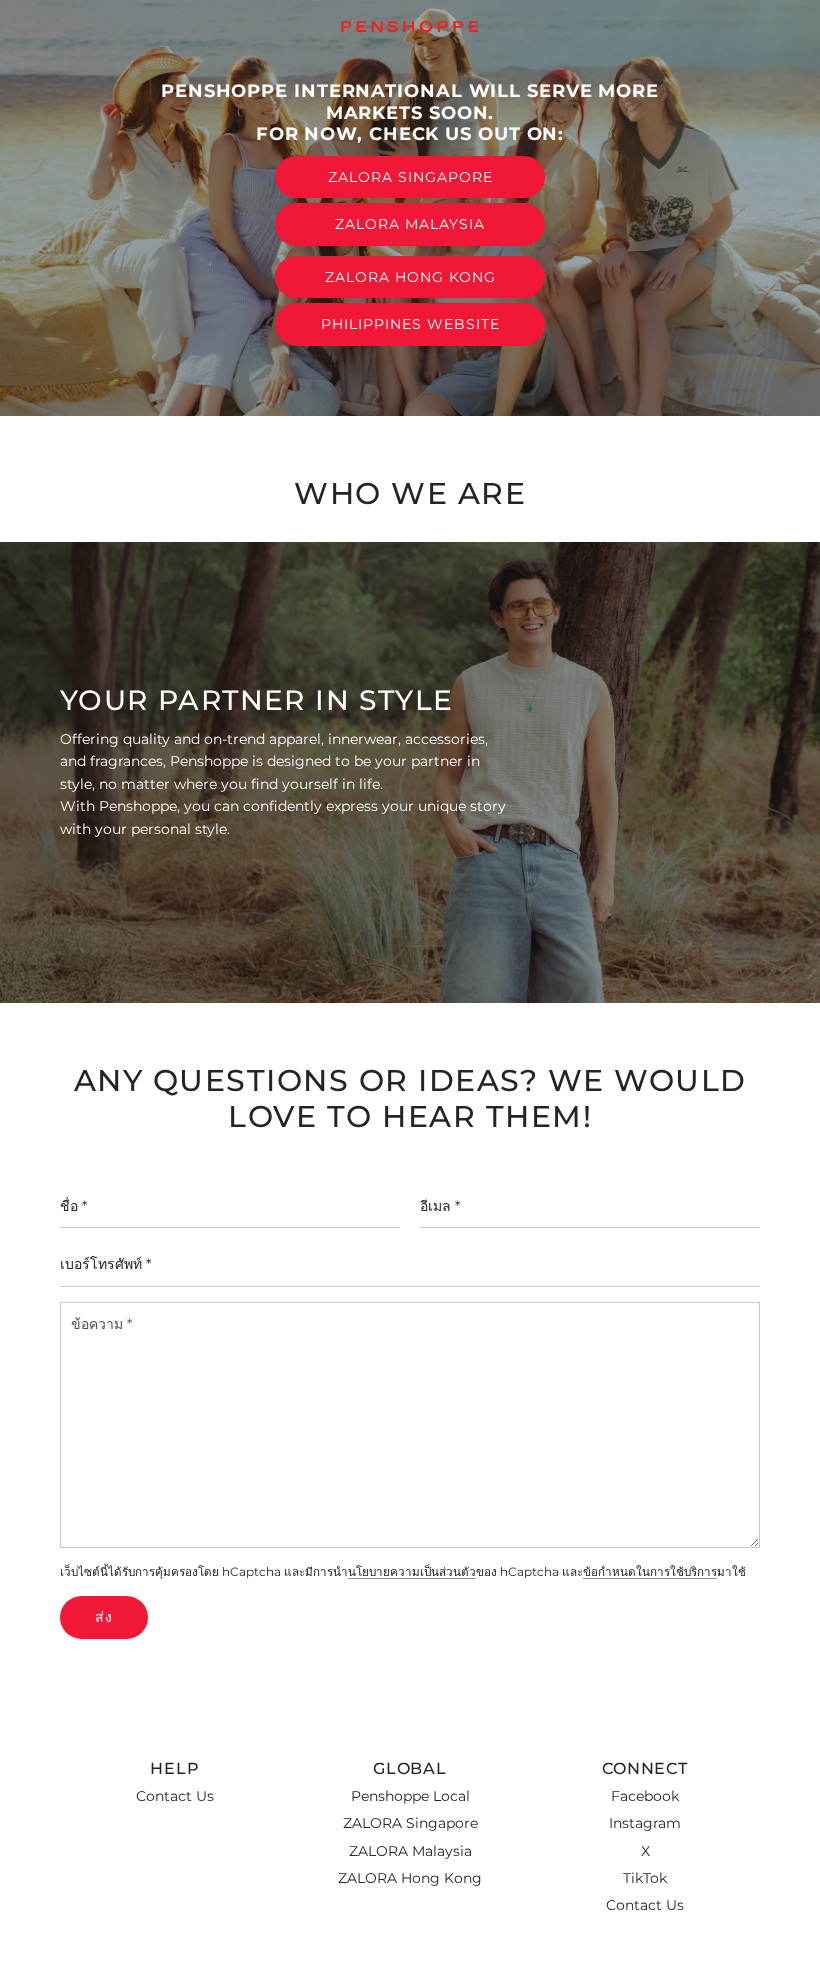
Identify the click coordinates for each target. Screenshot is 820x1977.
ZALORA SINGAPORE (410, 177)
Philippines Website (410, 324)
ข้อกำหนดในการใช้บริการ (650, 1572)
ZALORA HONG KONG (410, 277)
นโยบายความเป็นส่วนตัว (412, 1572)
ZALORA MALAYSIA (410, 224)
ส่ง (104, 1617)
